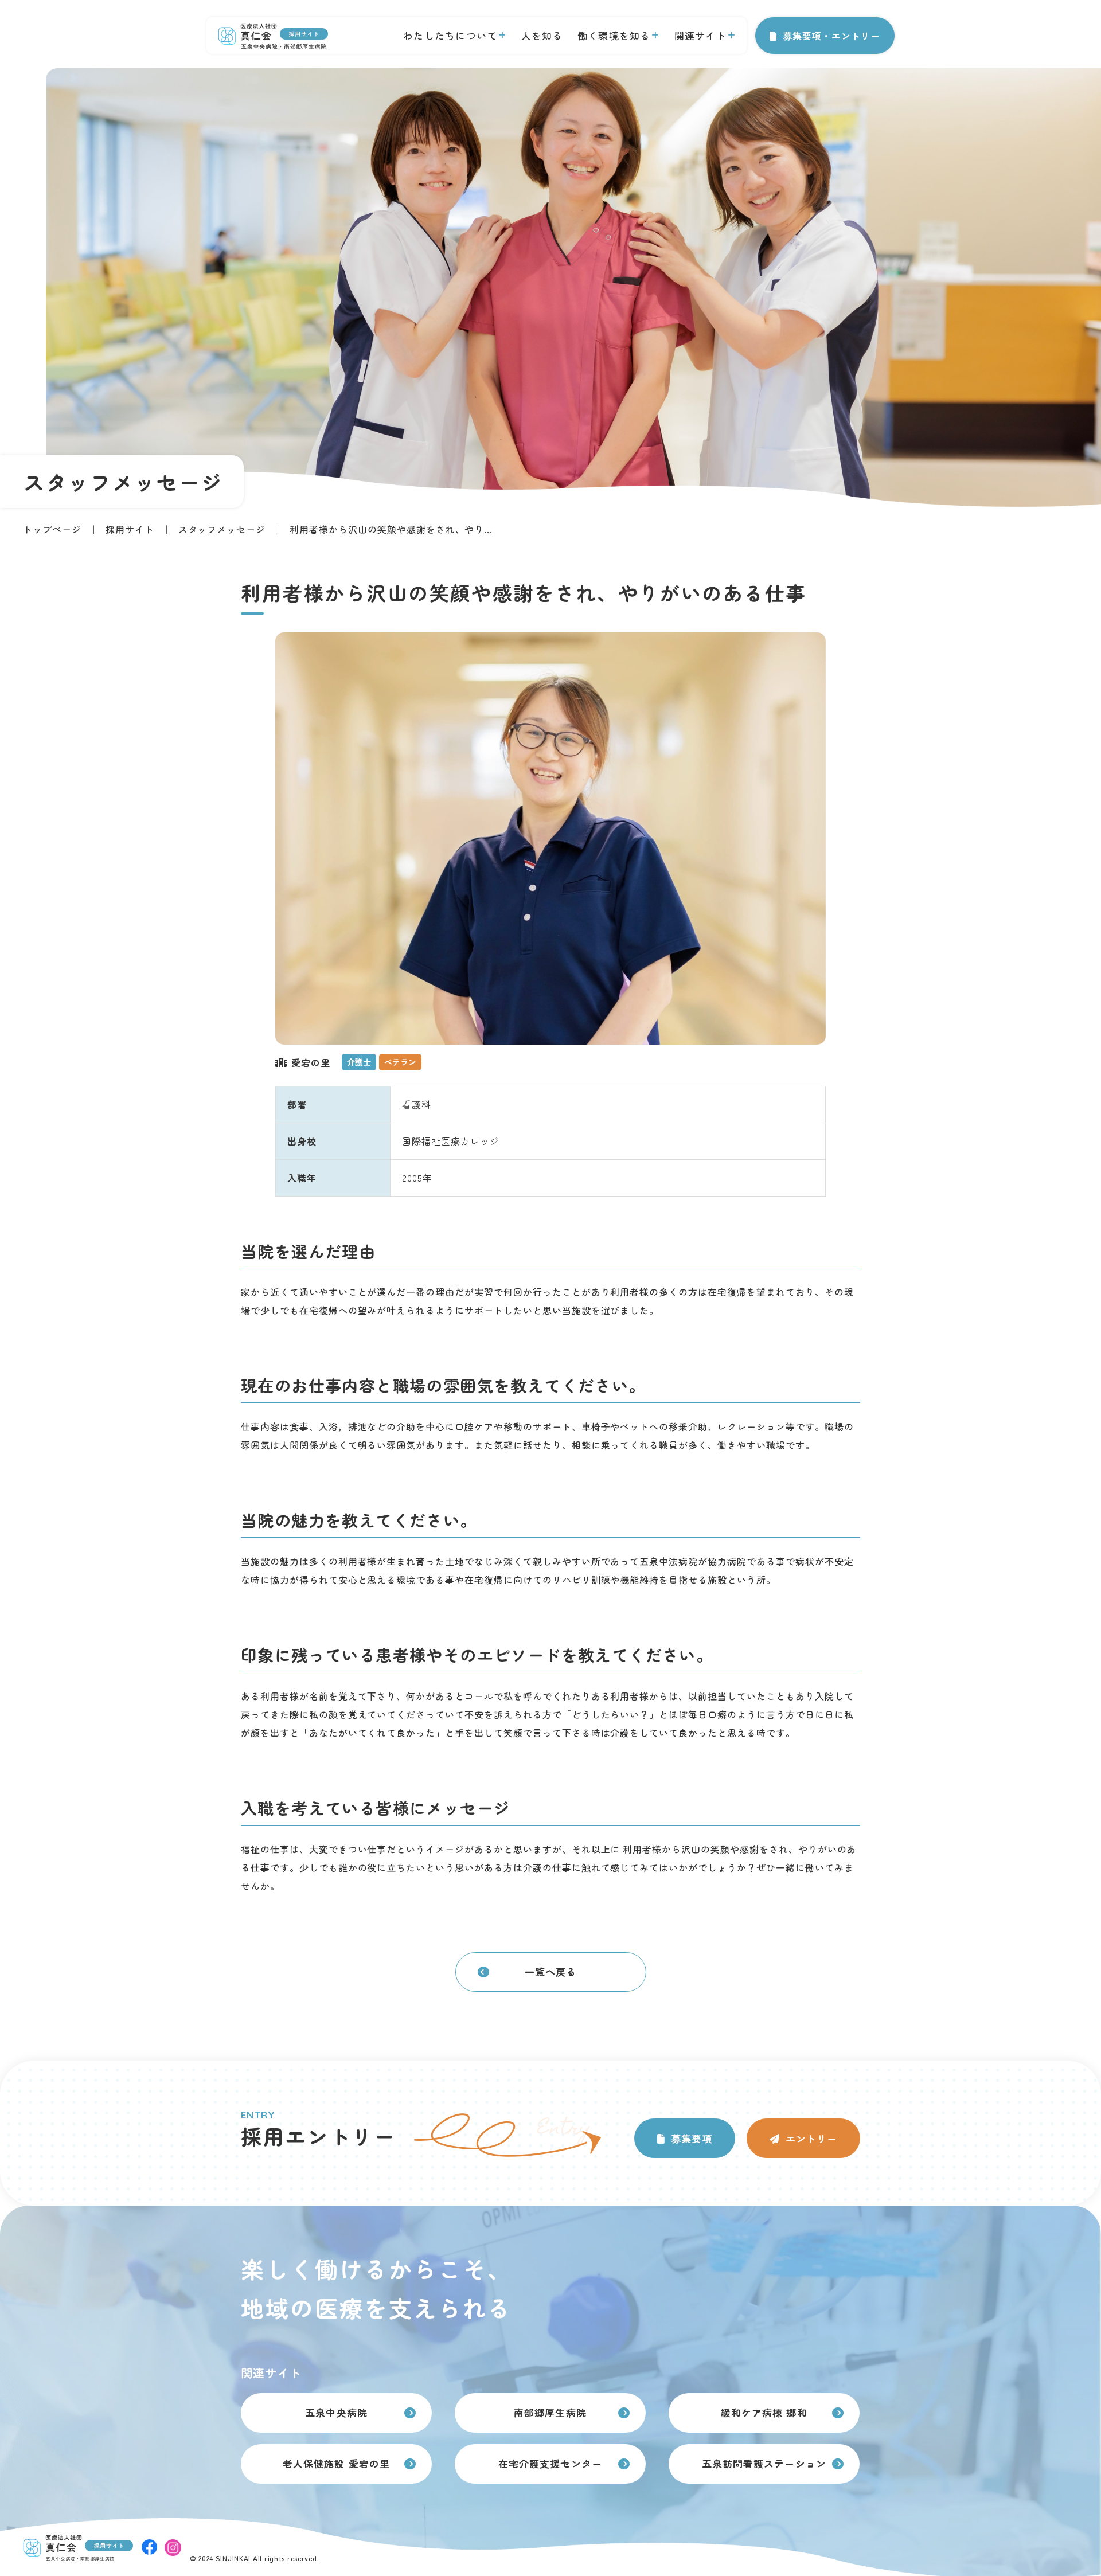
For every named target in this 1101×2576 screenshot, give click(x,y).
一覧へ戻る (550, 1971)
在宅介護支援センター (550, 2463)
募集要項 (692, 2138)
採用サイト (130, 529)
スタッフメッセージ (222, 529)
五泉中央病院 (336, 2412)
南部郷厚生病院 (550, 2412)
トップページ (52, 529)
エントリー (811, 2138)
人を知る (542, 35)
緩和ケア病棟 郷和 (764, 2412)
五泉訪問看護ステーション (764, 2463)
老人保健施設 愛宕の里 (336, 2463)
